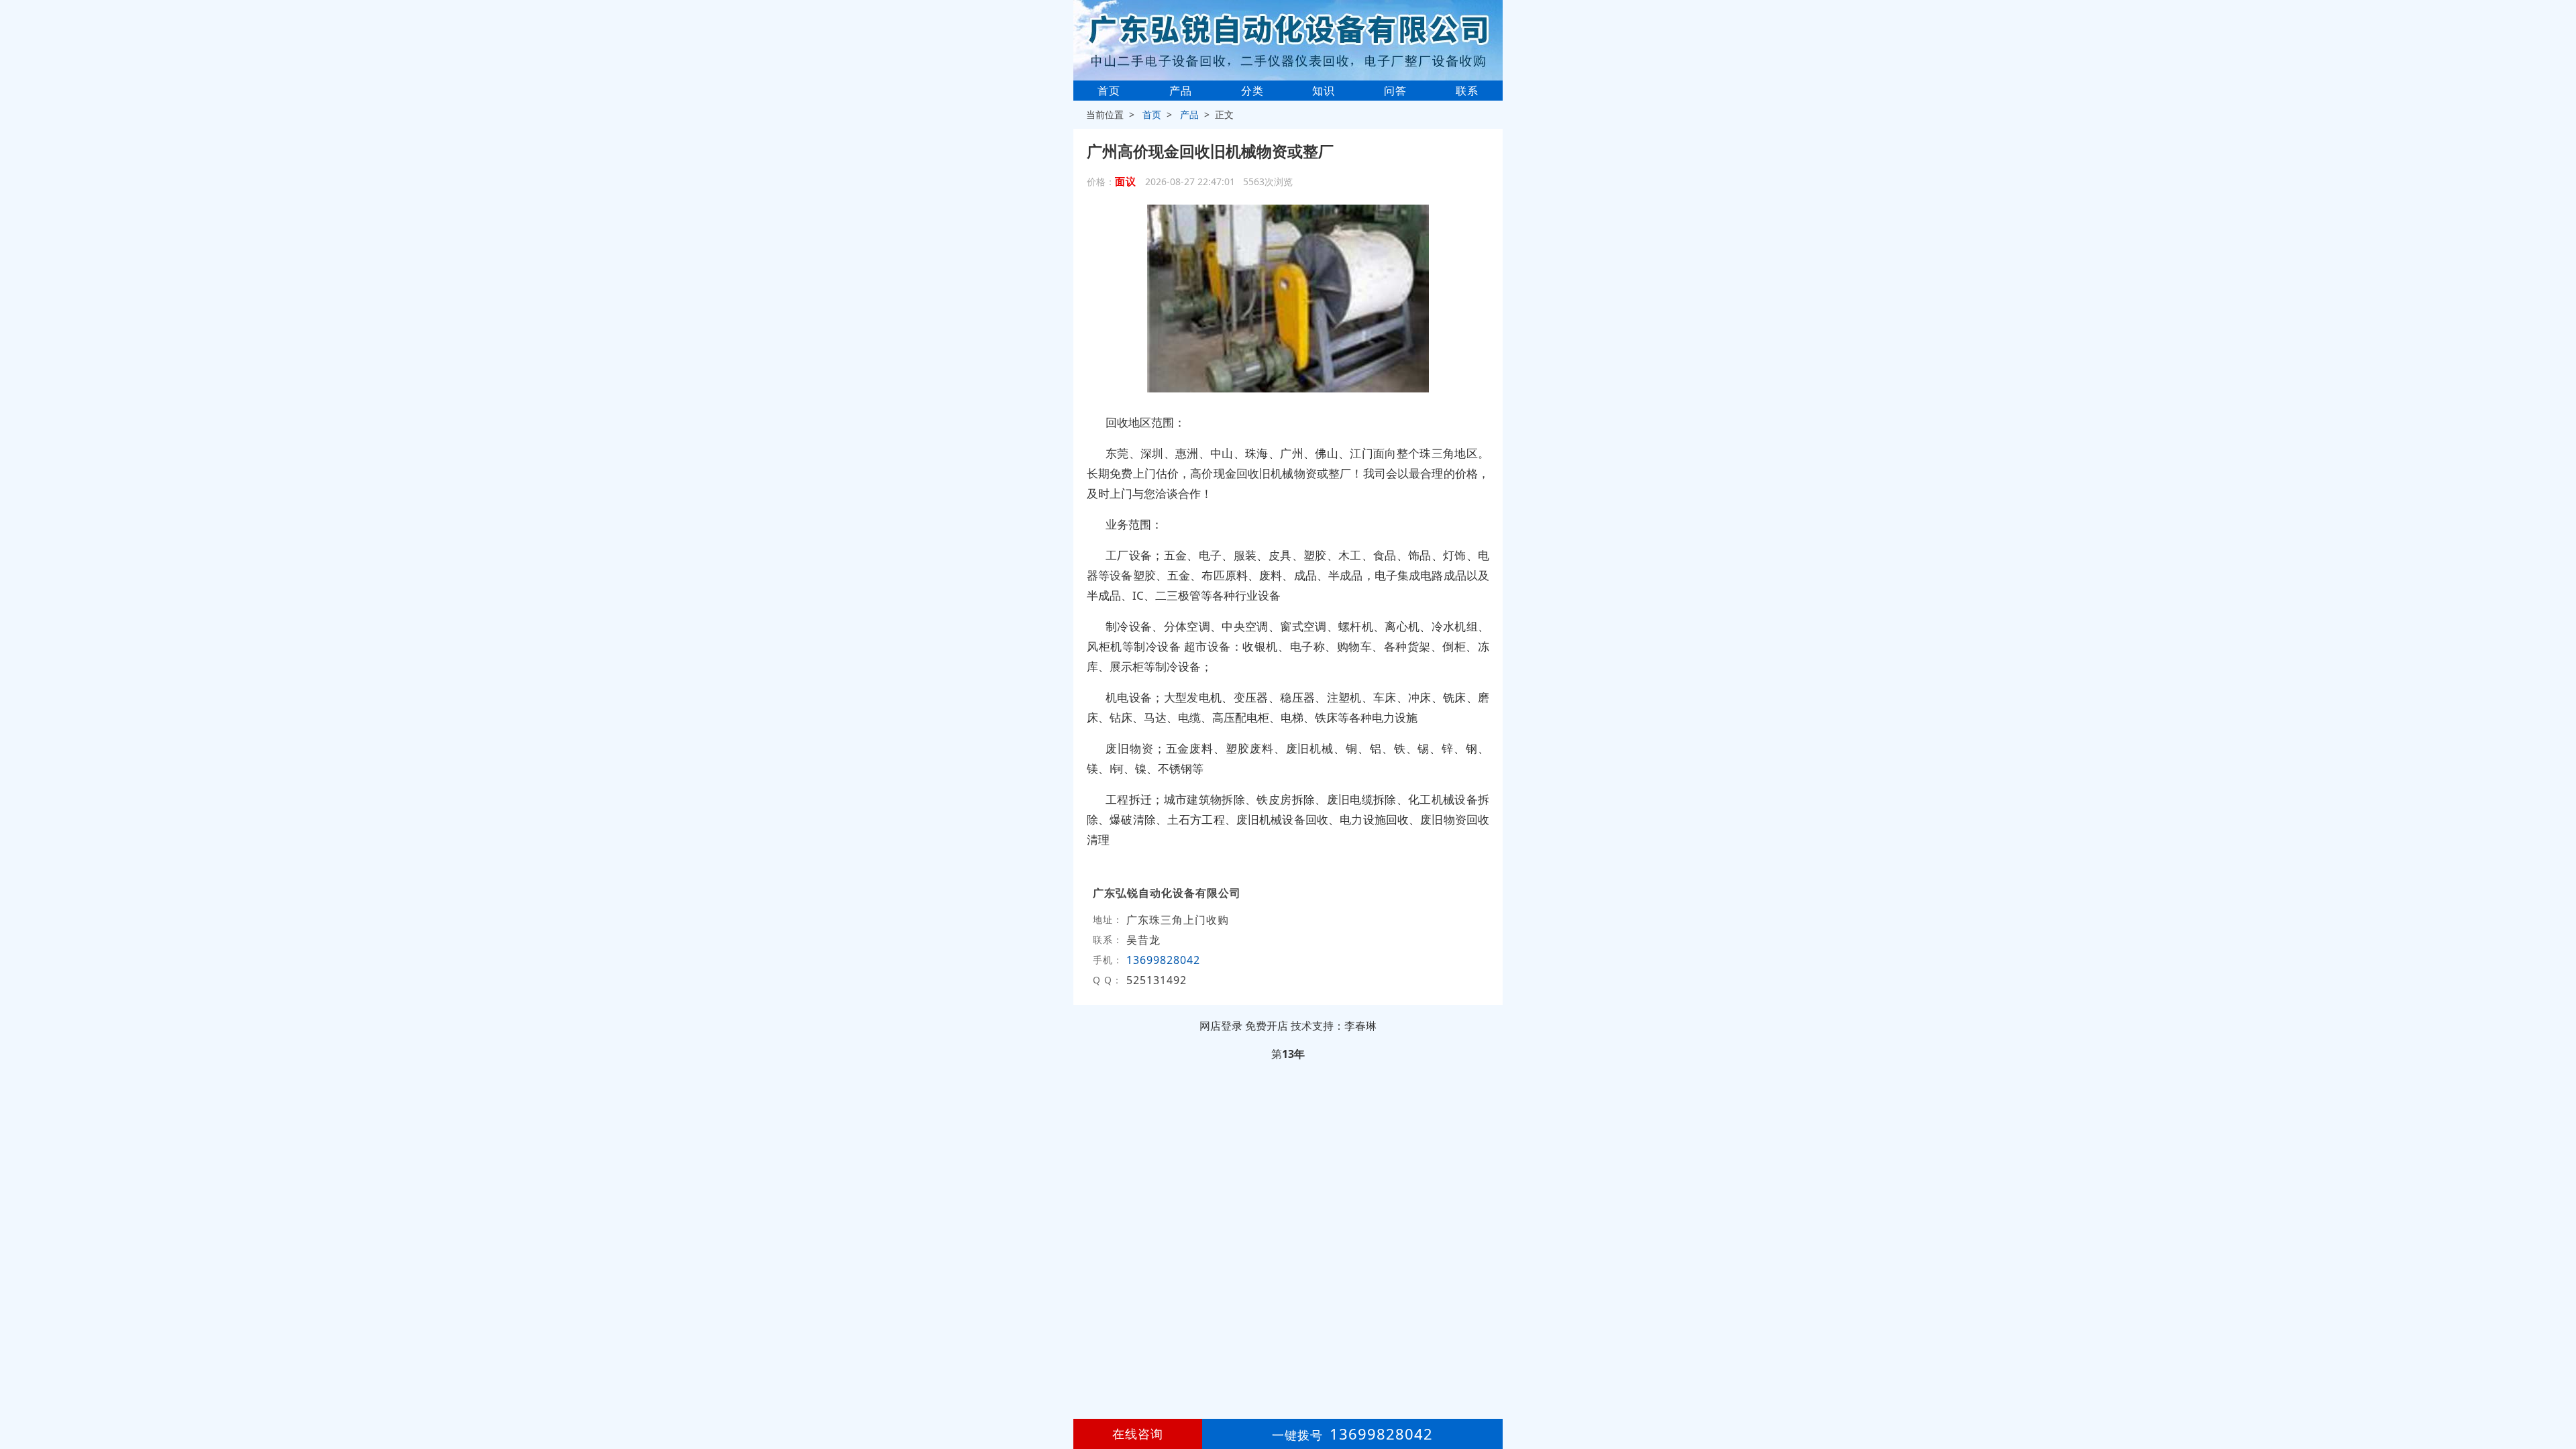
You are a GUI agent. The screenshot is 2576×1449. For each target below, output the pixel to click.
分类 (1252, 91)
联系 (1467, 91)
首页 (1109, 91)
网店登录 (1221, 1026)
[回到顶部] (2559, 1398)
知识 (1324, 91)
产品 (1181, 91)
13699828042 (1163, 960)
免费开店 (1267, 1026)
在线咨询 (1138, 1434)
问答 (1395, 91)
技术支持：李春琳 (1334, 1026)
